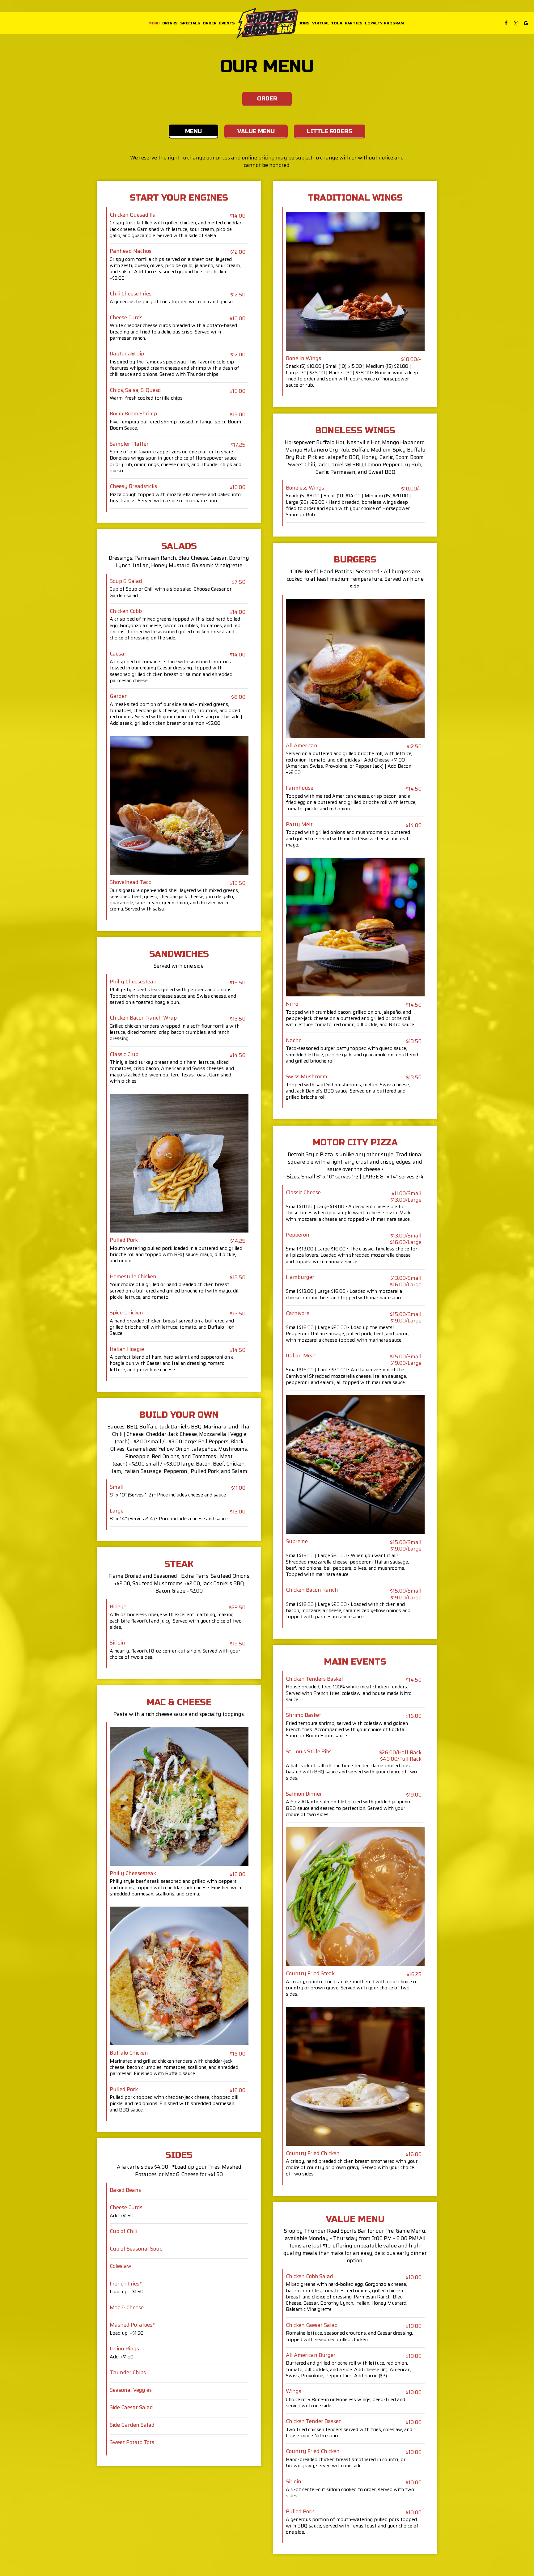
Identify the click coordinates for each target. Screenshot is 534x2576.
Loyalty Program (384, 23)
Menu (154, 23)
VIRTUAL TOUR (327, 23)
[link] (267, 24)
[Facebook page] (506, 23)
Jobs (304, 23)
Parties (354, 23)
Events (227, 23)
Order (210, 23)
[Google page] (526, 23)
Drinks (170, 23)
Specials (190, 23)
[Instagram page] (516, 23)
